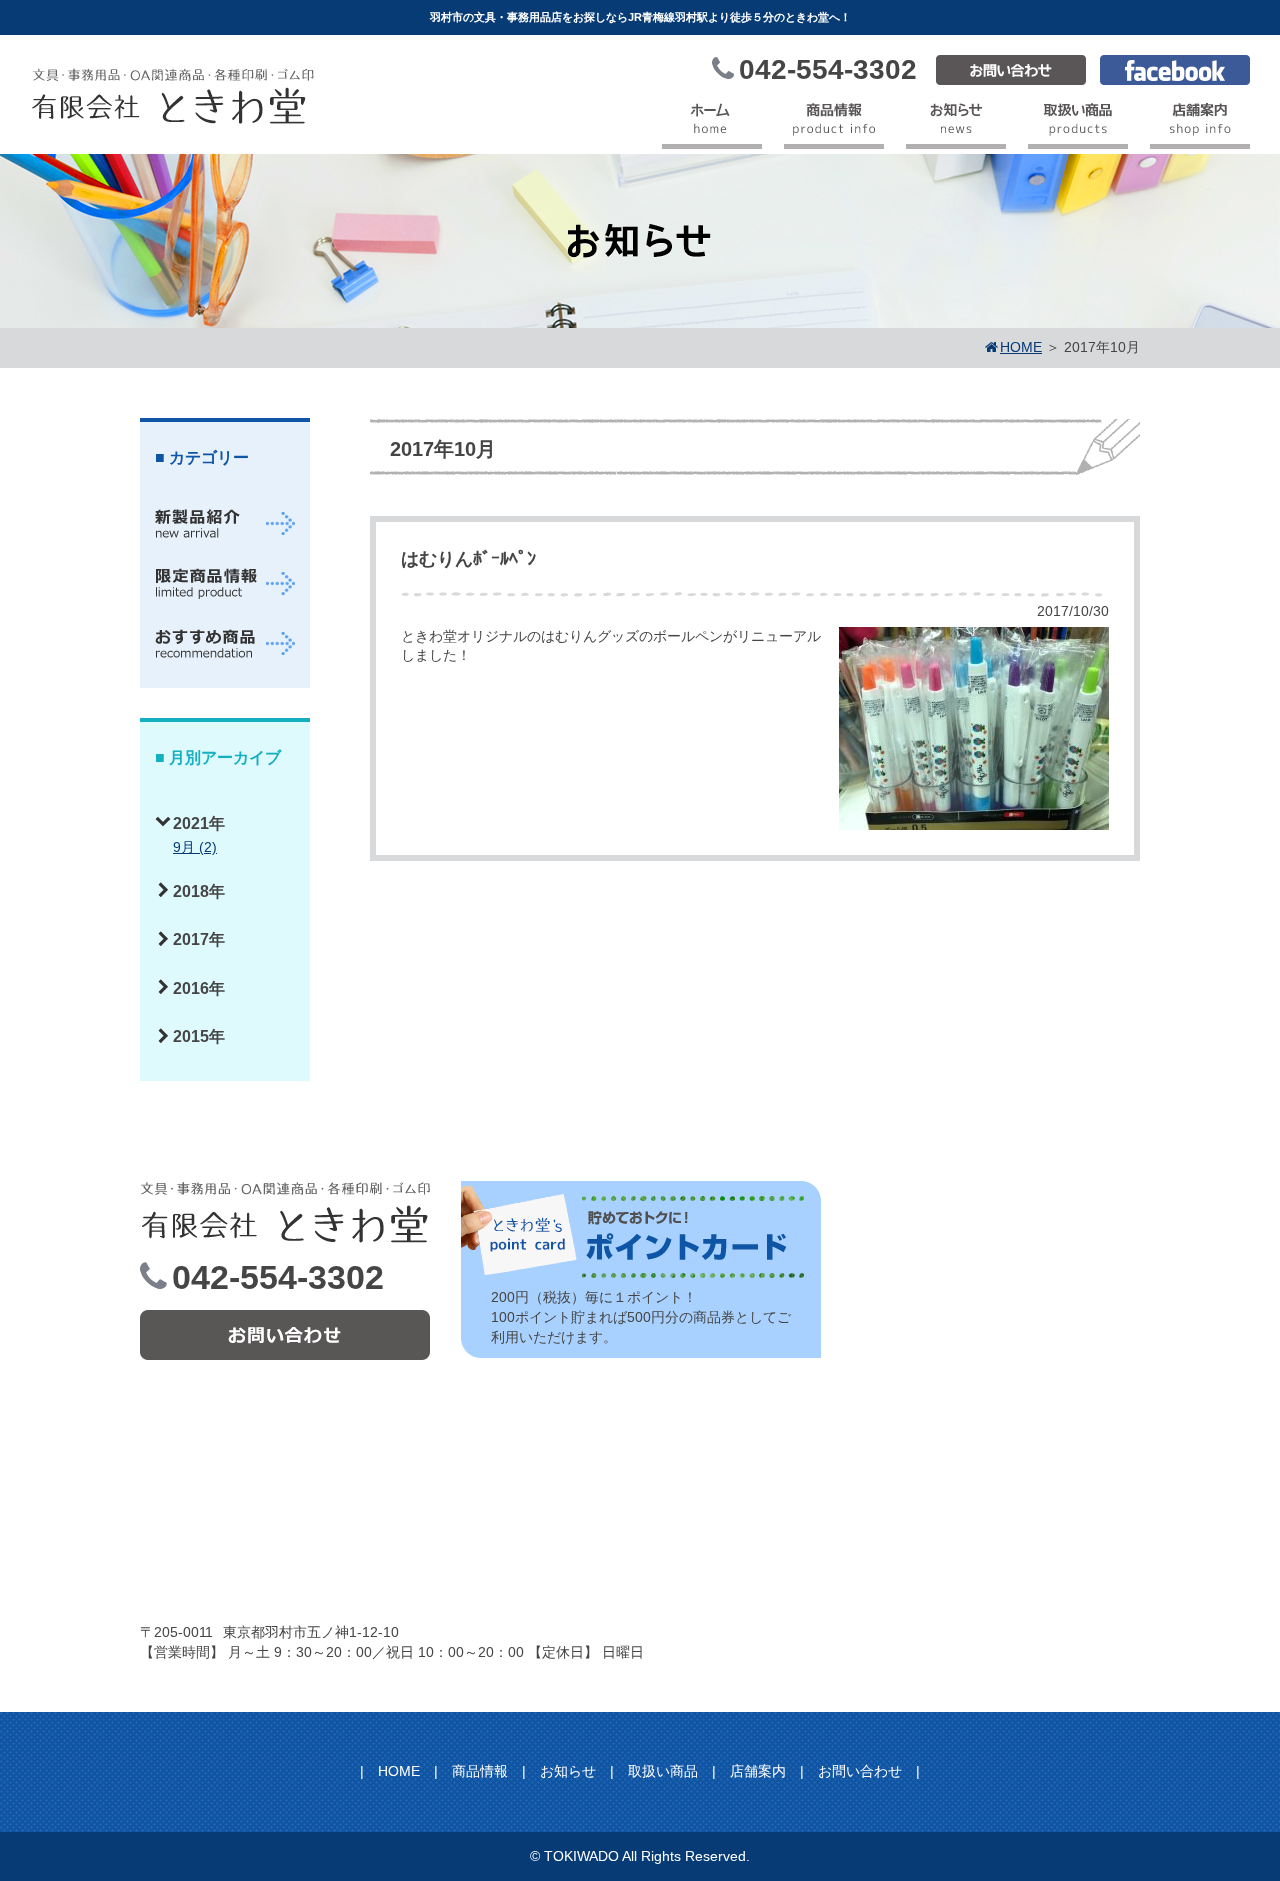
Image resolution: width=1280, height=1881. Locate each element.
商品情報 (480, 1771)
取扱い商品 (663, 1771)
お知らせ (568, 1771)
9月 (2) (195, 847)
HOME (399, 1771)
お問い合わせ (860, 1771)
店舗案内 (758, 1771)
